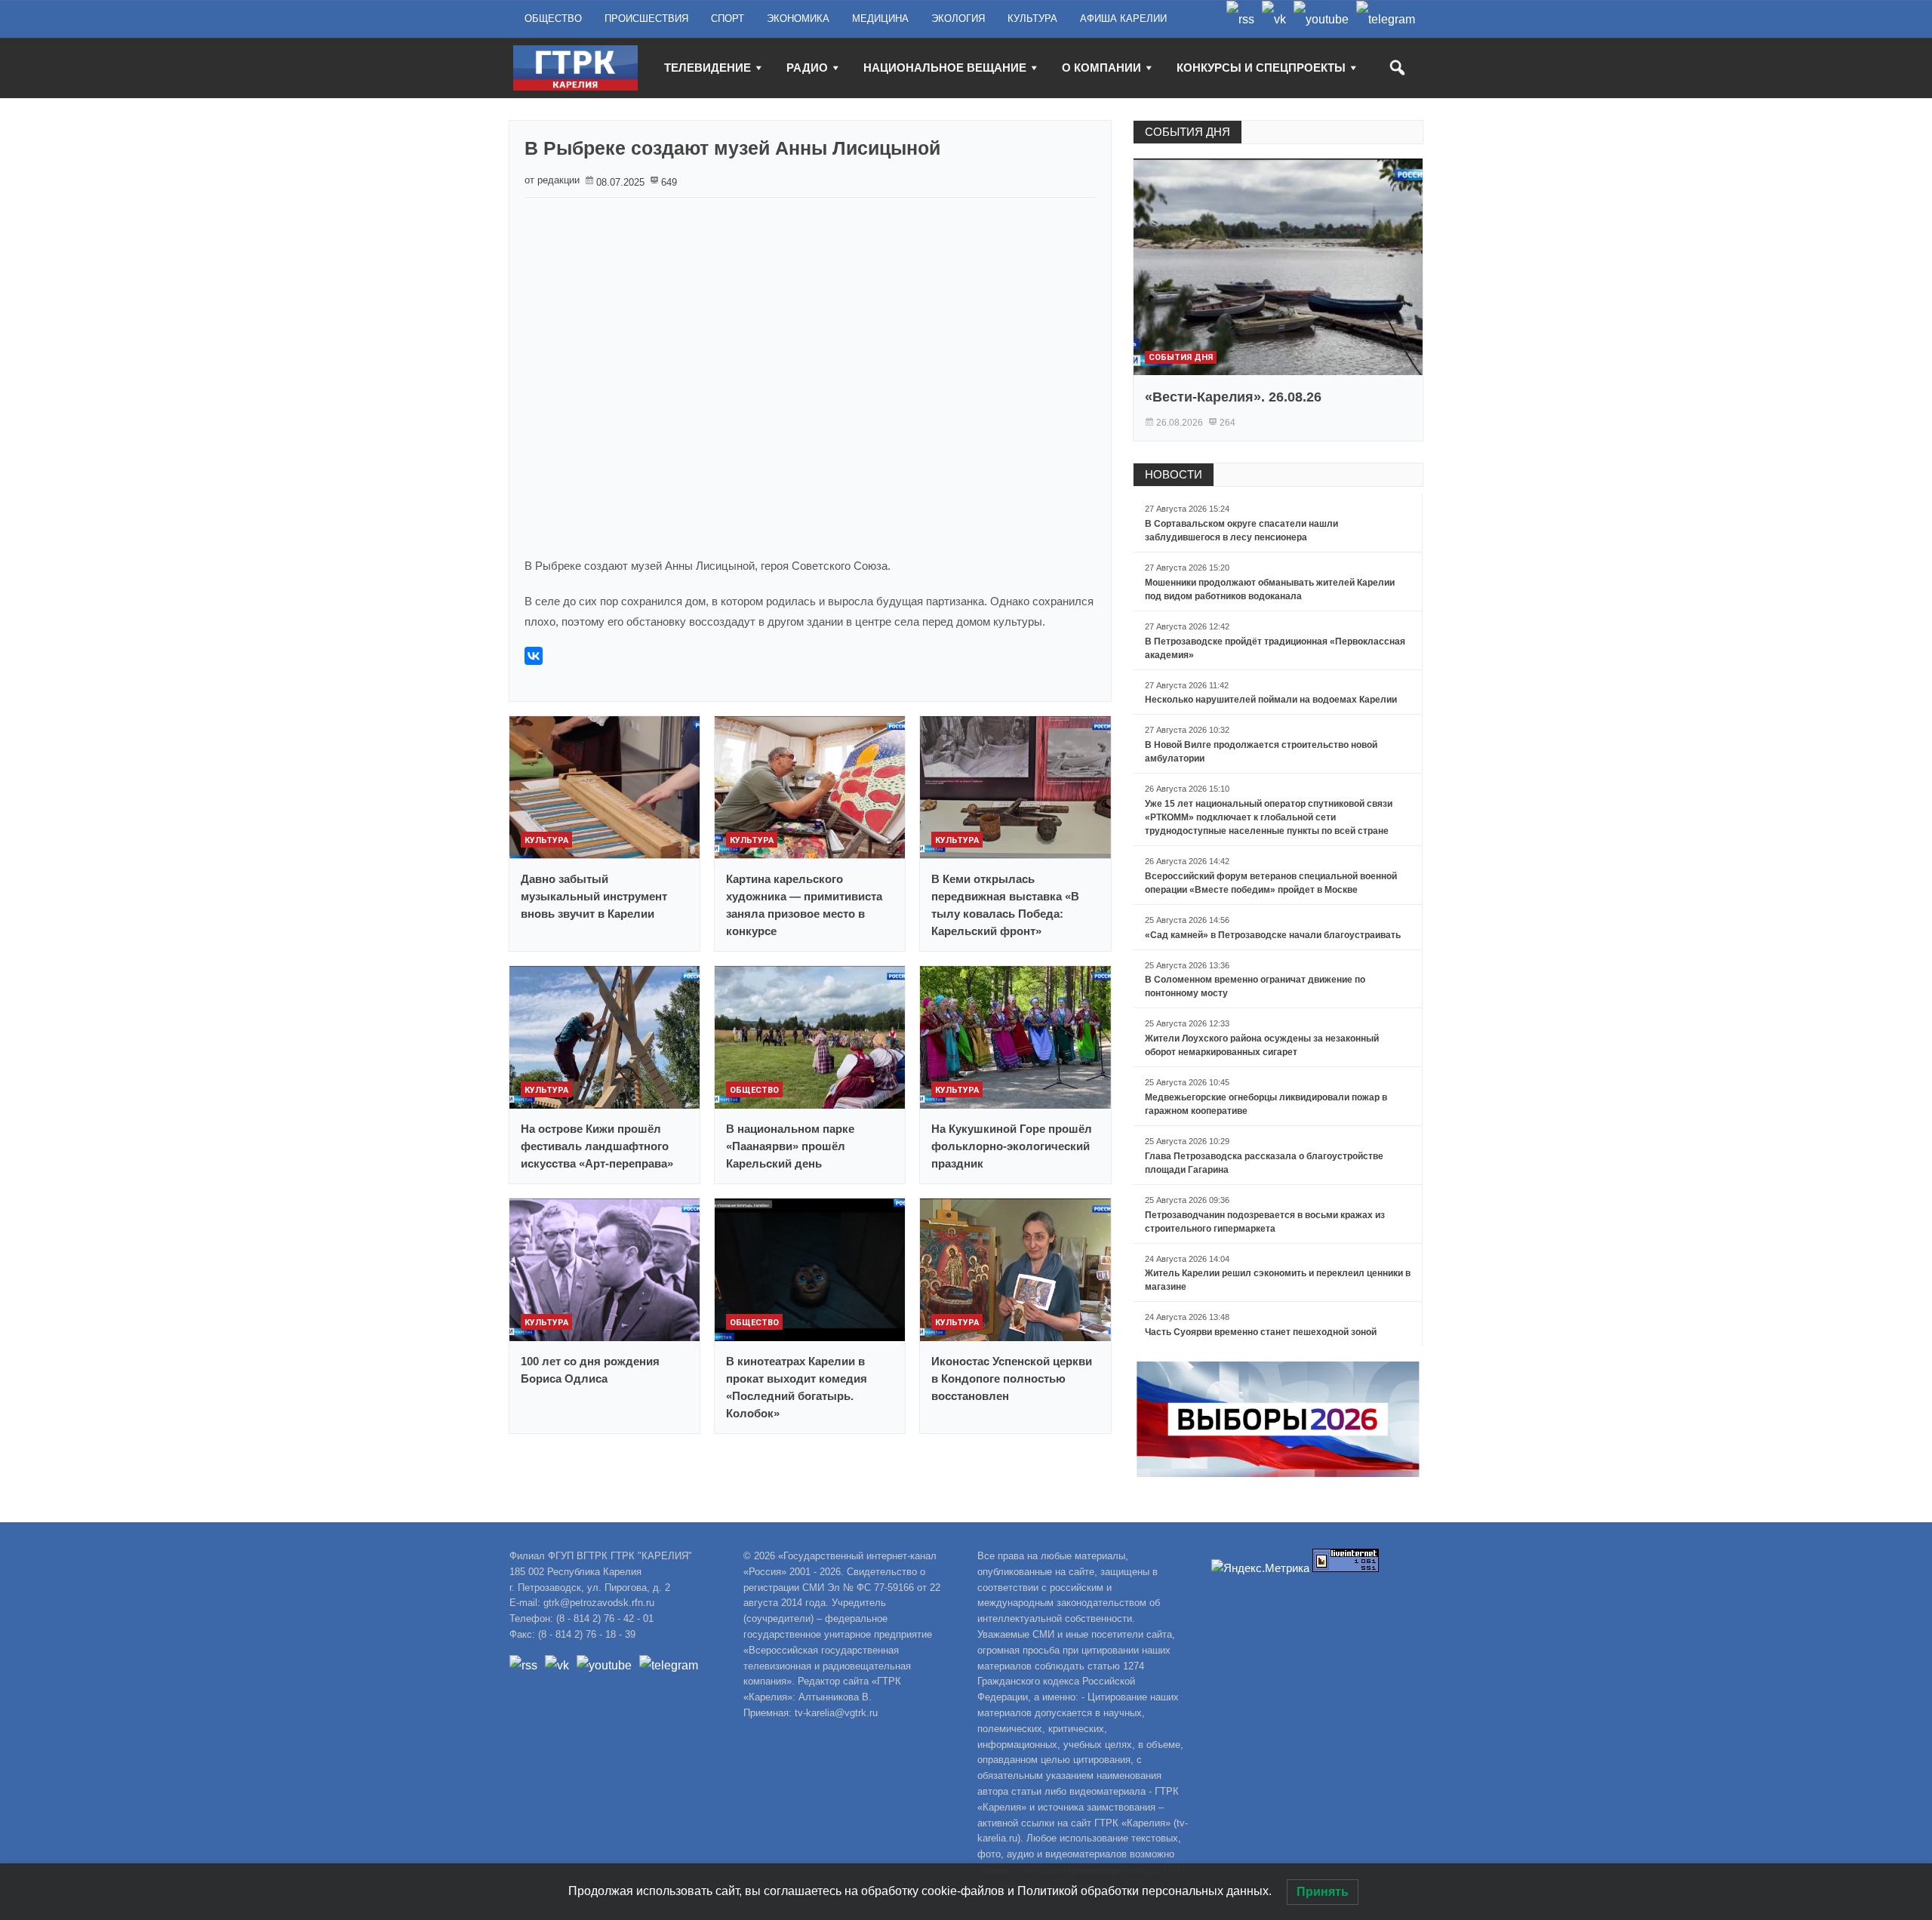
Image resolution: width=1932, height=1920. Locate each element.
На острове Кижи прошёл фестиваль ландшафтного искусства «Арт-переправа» (597, 1146)
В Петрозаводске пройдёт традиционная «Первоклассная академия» (1275, 648)
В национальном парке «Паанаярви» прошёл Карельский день (790, 1146)
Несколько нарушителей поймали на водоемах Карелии (1271, 700)
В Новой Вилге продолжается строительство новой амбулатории (1261, 752)
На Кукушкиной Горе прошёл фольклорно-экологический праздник (1012, 1146)
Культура (546, 840)
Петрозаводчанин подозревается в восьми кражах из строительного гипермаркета (1265, 1222)
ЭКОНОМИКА (798, 18)
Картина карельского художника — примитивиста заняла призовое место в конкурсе (804, 905)
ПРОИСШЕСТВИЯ (646, 18)
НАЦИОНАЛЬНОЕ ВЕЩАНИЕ (945, 68)
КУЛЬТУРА (1032, 18)
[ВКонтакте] (534, 656)
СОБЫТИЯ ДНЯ (1188, 132)
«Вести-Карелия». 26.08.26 (1233, 397)
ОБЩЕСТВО (553, 18)
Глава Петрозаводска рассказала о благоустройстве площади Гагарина (1264, 1163)
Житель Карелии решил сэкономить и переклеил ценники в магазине (1278, 1280)
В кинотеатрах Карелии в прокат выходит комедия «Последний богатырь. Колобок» (797, 1387)
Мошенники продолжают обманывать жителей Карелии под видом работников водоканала (1270, 589)
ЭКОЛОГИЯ (958, 18)
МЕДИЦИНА (880, 18)
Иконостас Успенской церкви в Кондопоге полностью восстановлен (1012, 1378)
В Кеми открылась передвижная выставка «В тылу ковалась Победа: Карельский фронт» (1005, 905)
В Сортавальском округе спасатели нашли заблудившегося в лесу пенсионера (1241, 531)
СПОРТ (728, 18)
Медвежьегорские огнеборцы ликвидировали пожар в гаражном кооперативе (1266, 1104)
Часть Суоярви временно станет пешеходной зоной (1261, 1332)
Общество (754, 1090)
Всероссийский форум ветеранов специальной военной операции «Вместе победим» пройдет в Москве (1271, 883)
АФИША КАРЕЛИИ (1123, 18)
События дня (1181, 357)
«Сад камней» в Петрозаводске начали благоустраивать (1273, 935)
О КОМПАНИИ (1101, 68)
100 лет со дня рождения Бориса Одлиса (590, 1370)
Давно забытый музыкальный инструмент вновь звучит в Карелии (594, 896)
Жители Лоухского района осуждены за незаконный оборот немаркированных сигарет (1262, 1045)
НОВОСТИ (1174, 474)
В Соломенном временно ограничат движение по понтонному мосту (1255, 986)
